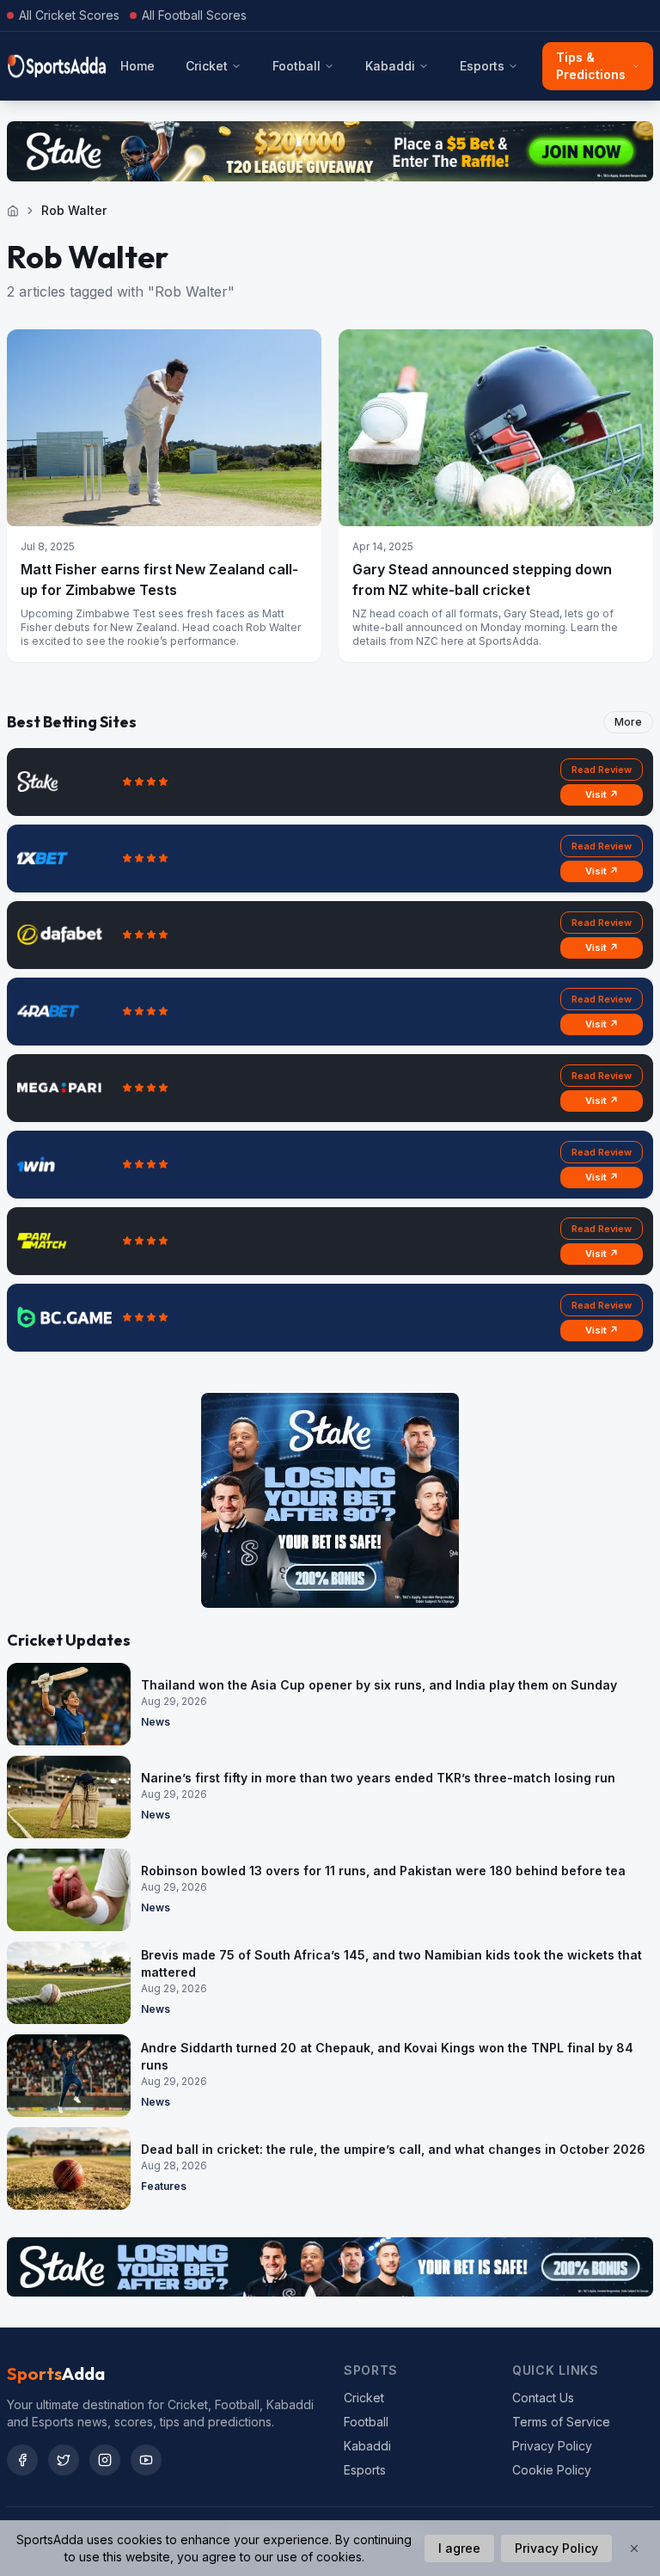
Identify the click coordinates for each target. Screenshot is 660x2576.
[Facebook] (22, 2460)
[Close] (634, 2548)
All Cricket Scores (69, 15)
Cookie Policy (552, 2470)
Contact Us (543, 2398)
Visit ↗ (602, 794)
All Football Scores (194, 15)
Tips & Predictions (591, 66)
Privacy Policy (552, 2446)
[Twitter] (64, 2460)
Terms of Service (561, 2422)
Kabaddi (390, 66)
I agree (459, 2548)
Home (137, 66)
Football (296, 66)
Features (164, 2186)
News (156, 1722)
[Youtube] (146, 2460)
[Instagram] (105, 2460)
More (628, 722)
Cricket (207, 66)
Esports (482, 66)
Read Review (602, 770)
